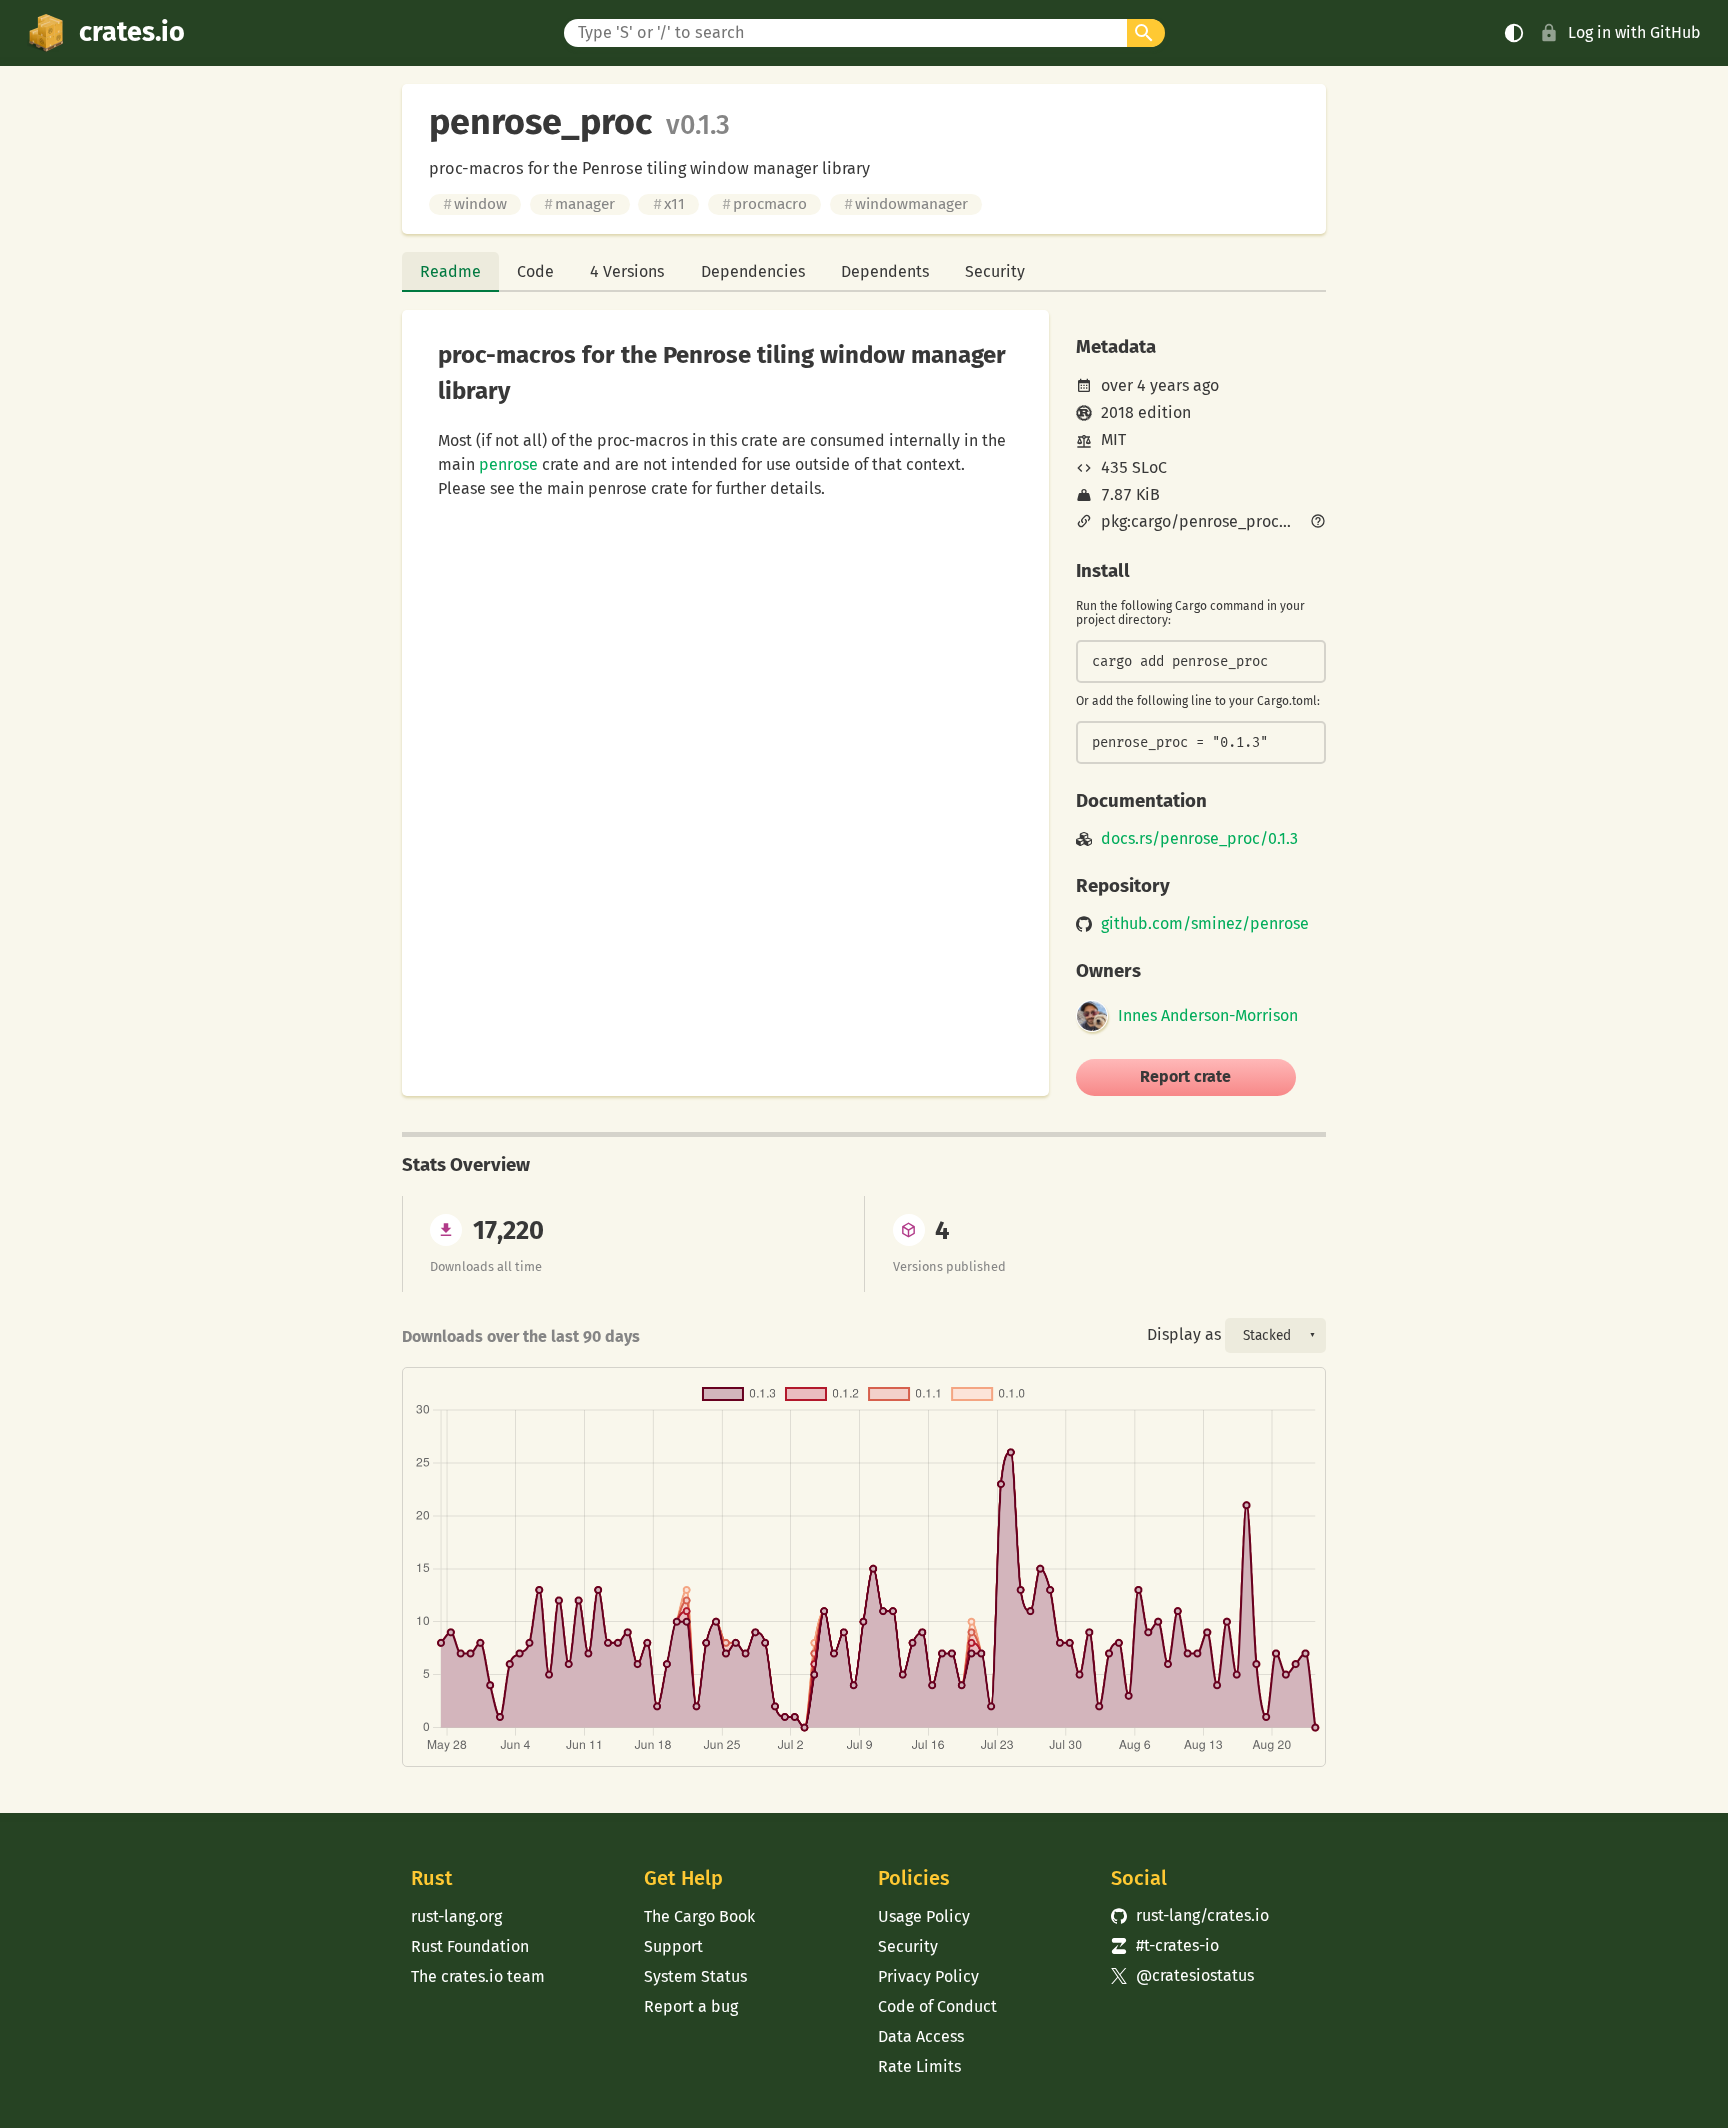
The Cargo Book (699, 1916)
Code (535, 271)
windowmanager (906, 204)
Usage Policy (924, 1916)
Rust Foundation (470, 1946)
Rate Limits (919, 2066)
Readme (450, 271)
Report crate (1185, 1076)
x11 (669, 204)
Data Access (921, 2036)
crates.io (132, 32)
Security (995, 271)
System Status (695, 1976)
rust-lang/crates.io (1190, 1915)
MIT (1113, 439)
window (475, 204)
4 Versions (627, 271)
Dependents (885, 271)
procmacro (764, 204)
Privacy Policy (928, 1976)
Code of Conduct (937, 2006)
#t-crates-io (1165, 1945)
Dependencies (753, 271)
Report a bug (691, 2006)
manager (579, 204)
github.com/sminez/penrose (1205, 924)
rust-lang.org (456, 1916)
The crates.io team (478, 1976)
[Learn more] (1318, 523)
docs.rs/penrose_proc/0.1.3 (1199, 839)
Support (673, 1946)
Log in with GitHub (1634, 32)
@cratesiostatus (1182, 1975)
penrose (508, 464)
